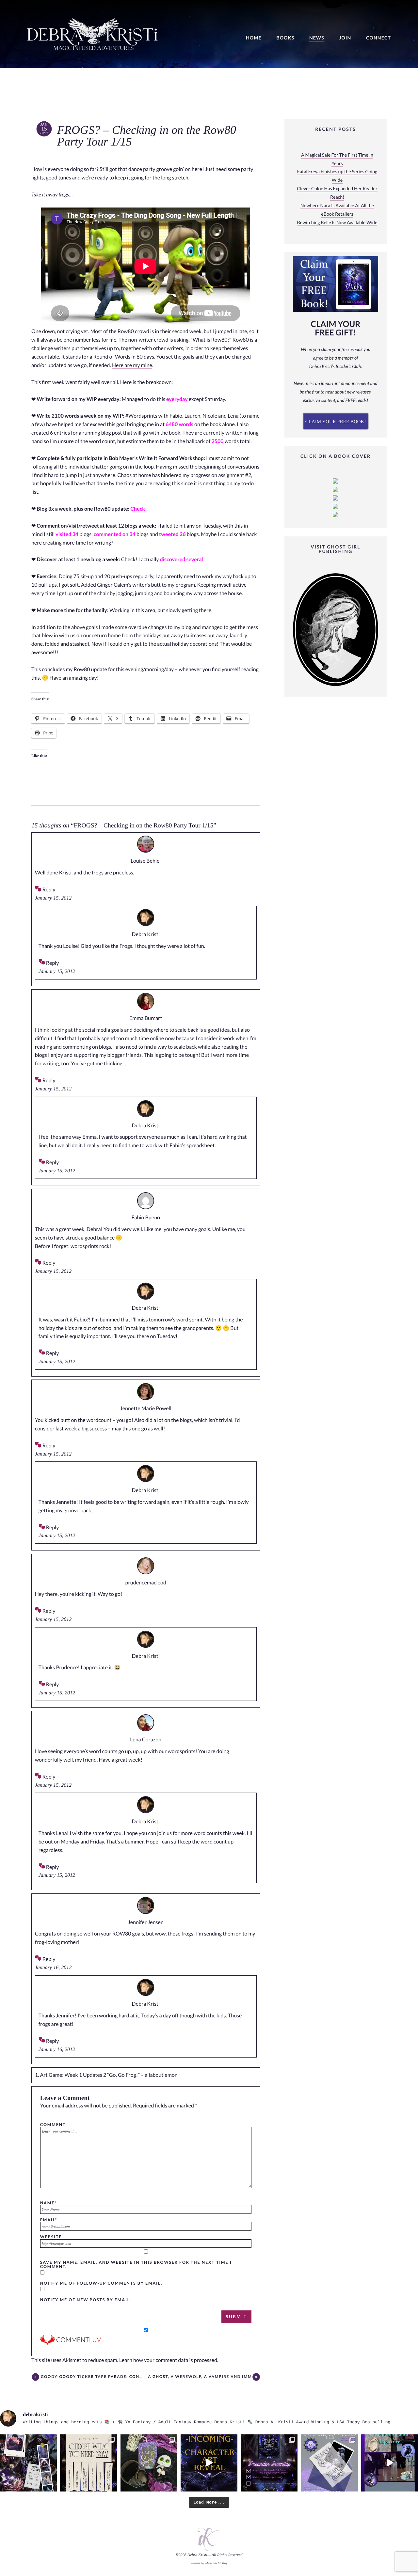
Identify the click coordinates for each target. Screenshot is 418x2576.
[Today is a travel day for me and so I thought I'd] (149, 2463)
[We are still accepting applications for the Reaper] (329, 2463)
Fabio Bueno (146, 1218)
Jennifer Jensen (146, 1922)
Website (51, 2237)
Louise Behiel (146, 861)
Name (48, 2203)
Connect (378, 38)
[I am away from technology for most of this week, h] (88, 2463)
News (317, 38)
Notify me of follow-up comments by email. (101, 2283)
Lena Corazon (146, 1740)
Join (345, 38)
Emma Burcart (146, 1018)
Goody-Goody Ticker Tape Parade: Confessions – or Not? (92, 2377)
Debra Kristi (146, 934)
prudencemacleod (146, 1583)
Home (254, 38)
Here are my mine (132, 365)
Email (49, 2220)
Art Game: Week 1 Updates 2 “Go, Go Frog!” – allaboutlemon (109, 2075)
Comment (53, 2124)
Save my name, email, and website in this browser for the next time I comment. (136, 2264)
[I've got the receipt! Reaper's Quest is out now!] (28, 2463)
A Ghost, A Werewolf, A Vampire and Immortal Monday (200, 2377)
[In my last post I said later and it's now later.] (209, 2463)
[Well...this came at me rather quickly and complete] (390, 2463)
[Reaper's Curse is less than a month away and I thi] (269, 2463)
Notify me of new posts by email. (86, 2300)
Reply (49, 890)
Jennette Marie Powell (146, 1408)
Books (285, 38)
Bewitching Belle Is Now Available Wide (337, 223)
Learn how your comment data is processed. (169, 2360)
